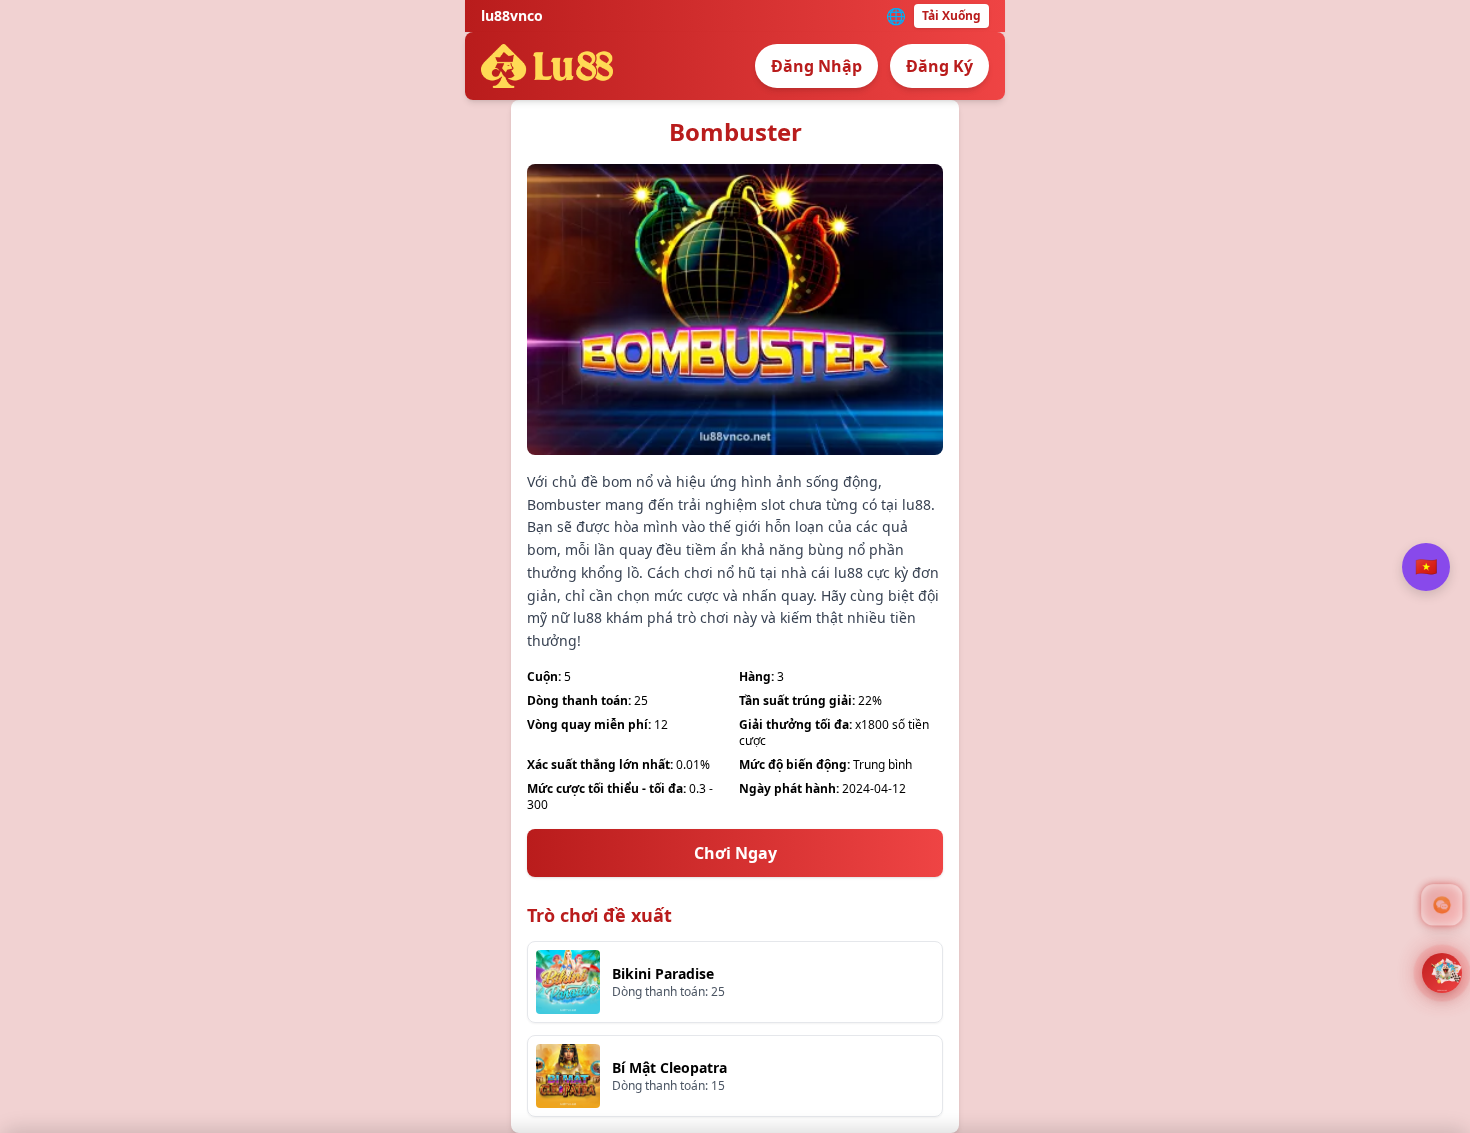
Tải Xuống (951, 15)
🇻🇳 (1426, 566)
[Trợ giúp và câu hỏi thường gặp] (1442, 905)
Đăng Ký (939, 66)
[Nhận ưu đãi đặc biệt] (1442, 973)
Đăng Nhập (816, 66)
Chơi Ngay (735, 853)
